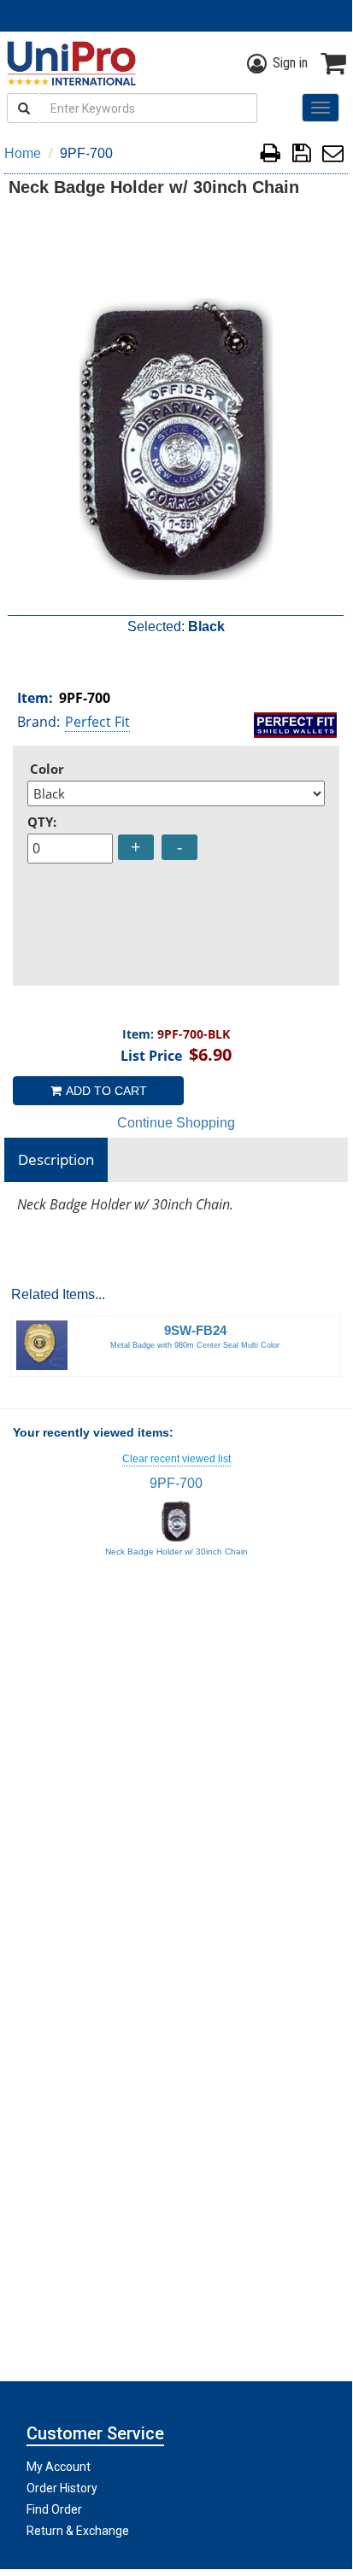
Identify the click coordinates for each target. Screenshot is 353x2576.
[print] (271, 156)
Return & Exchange (78, 2531)
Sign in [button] (290, 63)
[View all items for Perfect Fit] (295, 723)
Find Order (54, 2509)
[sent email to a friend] (333, 156)
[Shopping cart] (333, 63)
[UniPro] (68, 63)
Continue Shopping (176, 1123)
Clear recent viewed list (176, 1459)
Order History (62, 2488)
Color (47, 769)
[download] (301, 156)
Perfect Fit (97, 722)
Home (23, 153)
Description (56, 1159)
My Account (59, 2467)
